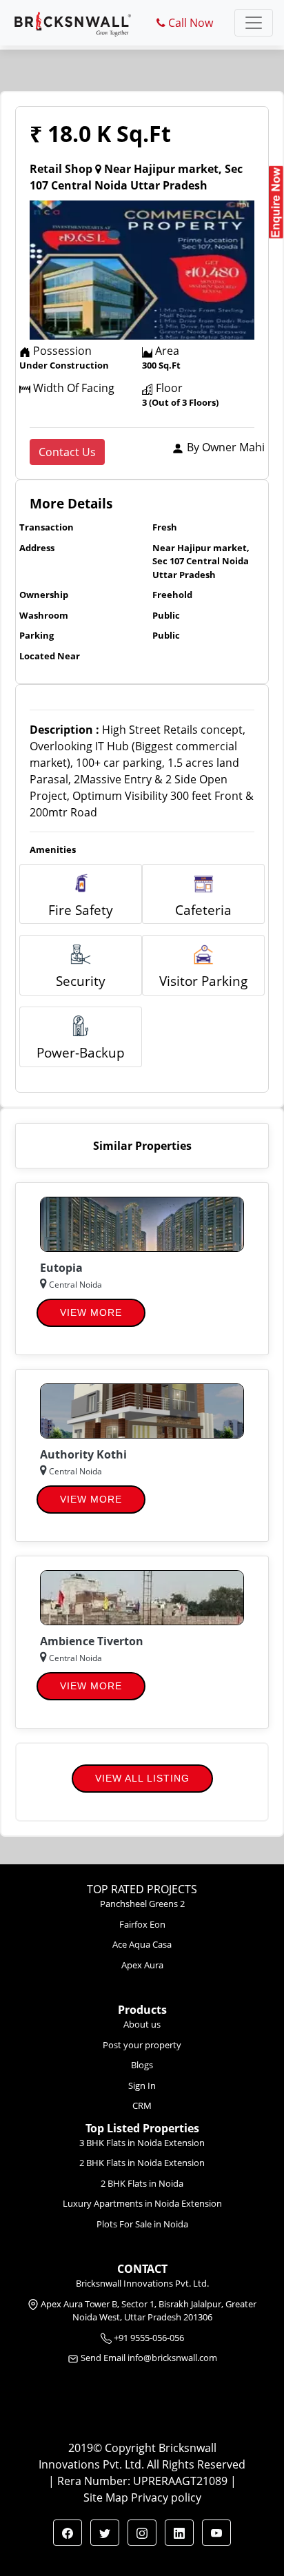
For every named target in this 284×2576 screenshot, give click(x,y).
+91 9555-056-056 (148, 2338)
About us (142, 2024)
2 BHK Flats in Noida (142, 2183)
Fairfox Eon (142, 1924)
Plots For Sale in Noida (142, 2224)
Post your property (142, 2045)
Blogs (142, 2065)
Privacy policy (166, 2497)
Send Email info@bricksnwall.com (149, 2358)
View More (91, 1312)
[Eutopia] (142, 1223)
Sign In (142, 2085)
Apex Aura (142, 1965)
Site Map (106, 2497)
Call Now (189, 23)
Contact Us (67, 452)
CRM (142, 2105)
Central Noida (74, 1285)
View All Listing (142, 1778)
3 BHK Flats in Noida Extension (142, 2143)
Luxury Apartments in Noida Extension (142, 2203)
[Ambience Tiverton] (142, 1596)
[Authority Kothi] (142, 1410)
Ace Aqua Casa (142, 1944)
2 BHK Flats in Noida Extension (142, 2163)
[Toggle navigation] (254, 23)
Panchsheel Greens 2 (142, 1904)
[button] (68, 2533)
